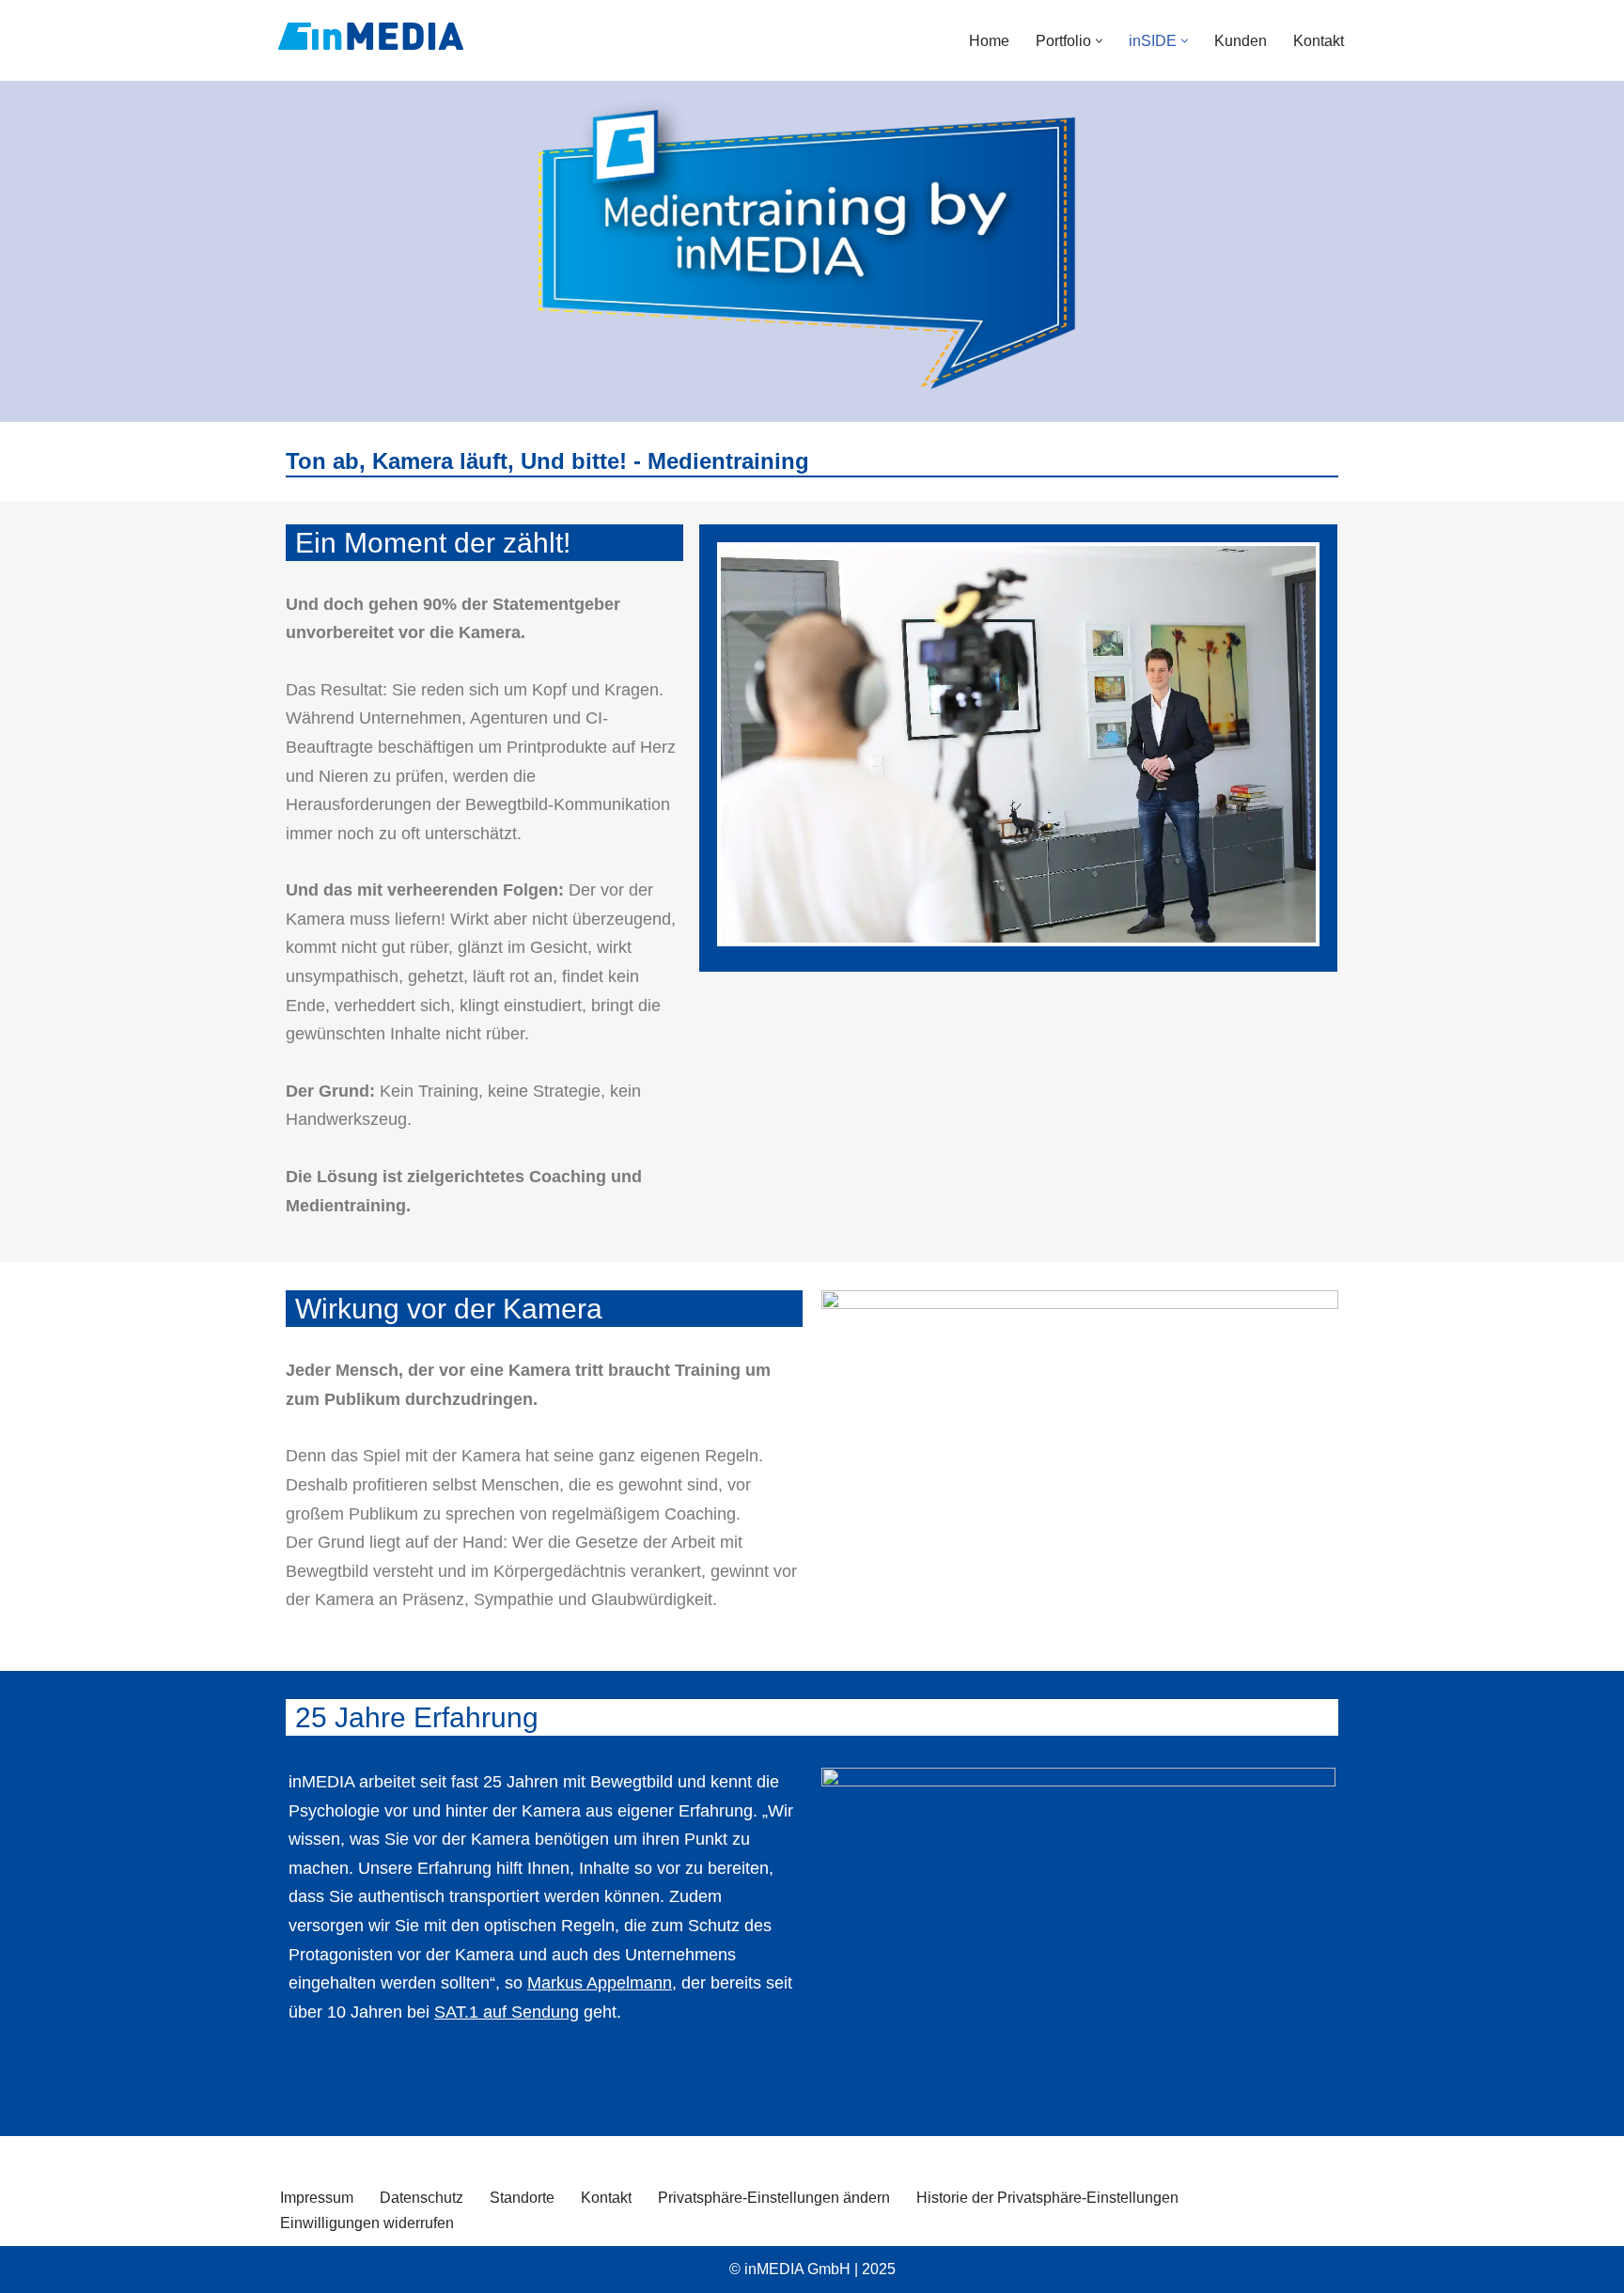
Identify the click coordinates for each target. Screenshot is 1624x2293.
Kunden (1241, 41)
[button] (1099, 41)
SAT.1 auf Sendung (507, 2012)
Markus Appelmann (600, 1983)
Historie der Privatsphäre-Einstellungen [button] (1047, 2198)
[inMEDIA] (370, 36)
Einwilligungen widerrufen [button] (367, 2223)
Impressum (317, 2198)
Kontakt (1319, 41)
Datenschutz (422, 2198)
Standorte (522, 2198)
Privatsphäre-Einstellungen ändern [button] (774, 2198)
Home (989, 41)
